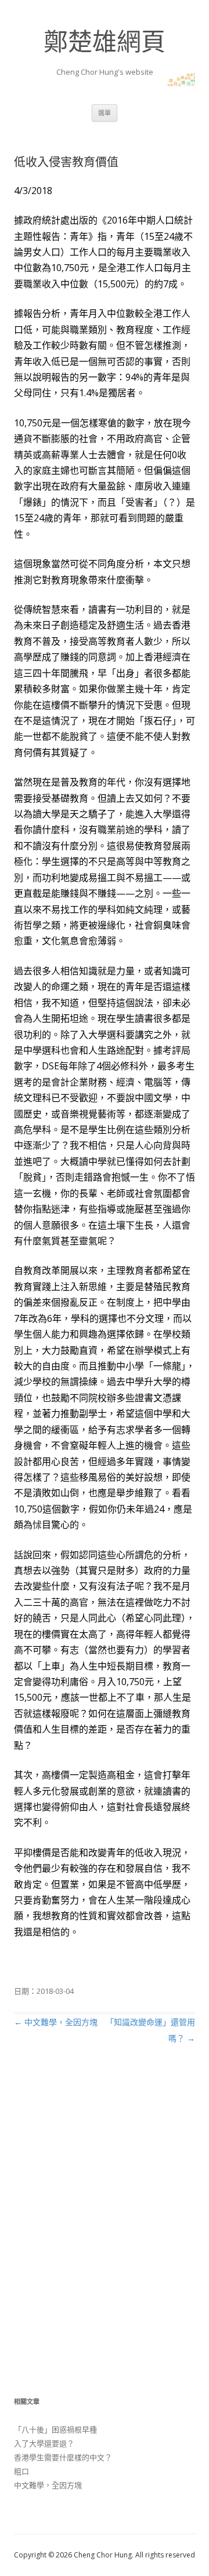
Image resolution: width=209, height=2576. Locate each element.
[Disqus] (105, 2233)
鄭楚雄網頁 (105, 41)
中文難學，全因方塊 (56, 2022)
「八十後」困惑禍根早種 (55, 2429)
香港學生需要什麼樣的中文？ (63, 2457)
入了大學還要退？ (44, 2443)
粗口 (21, 2471)
